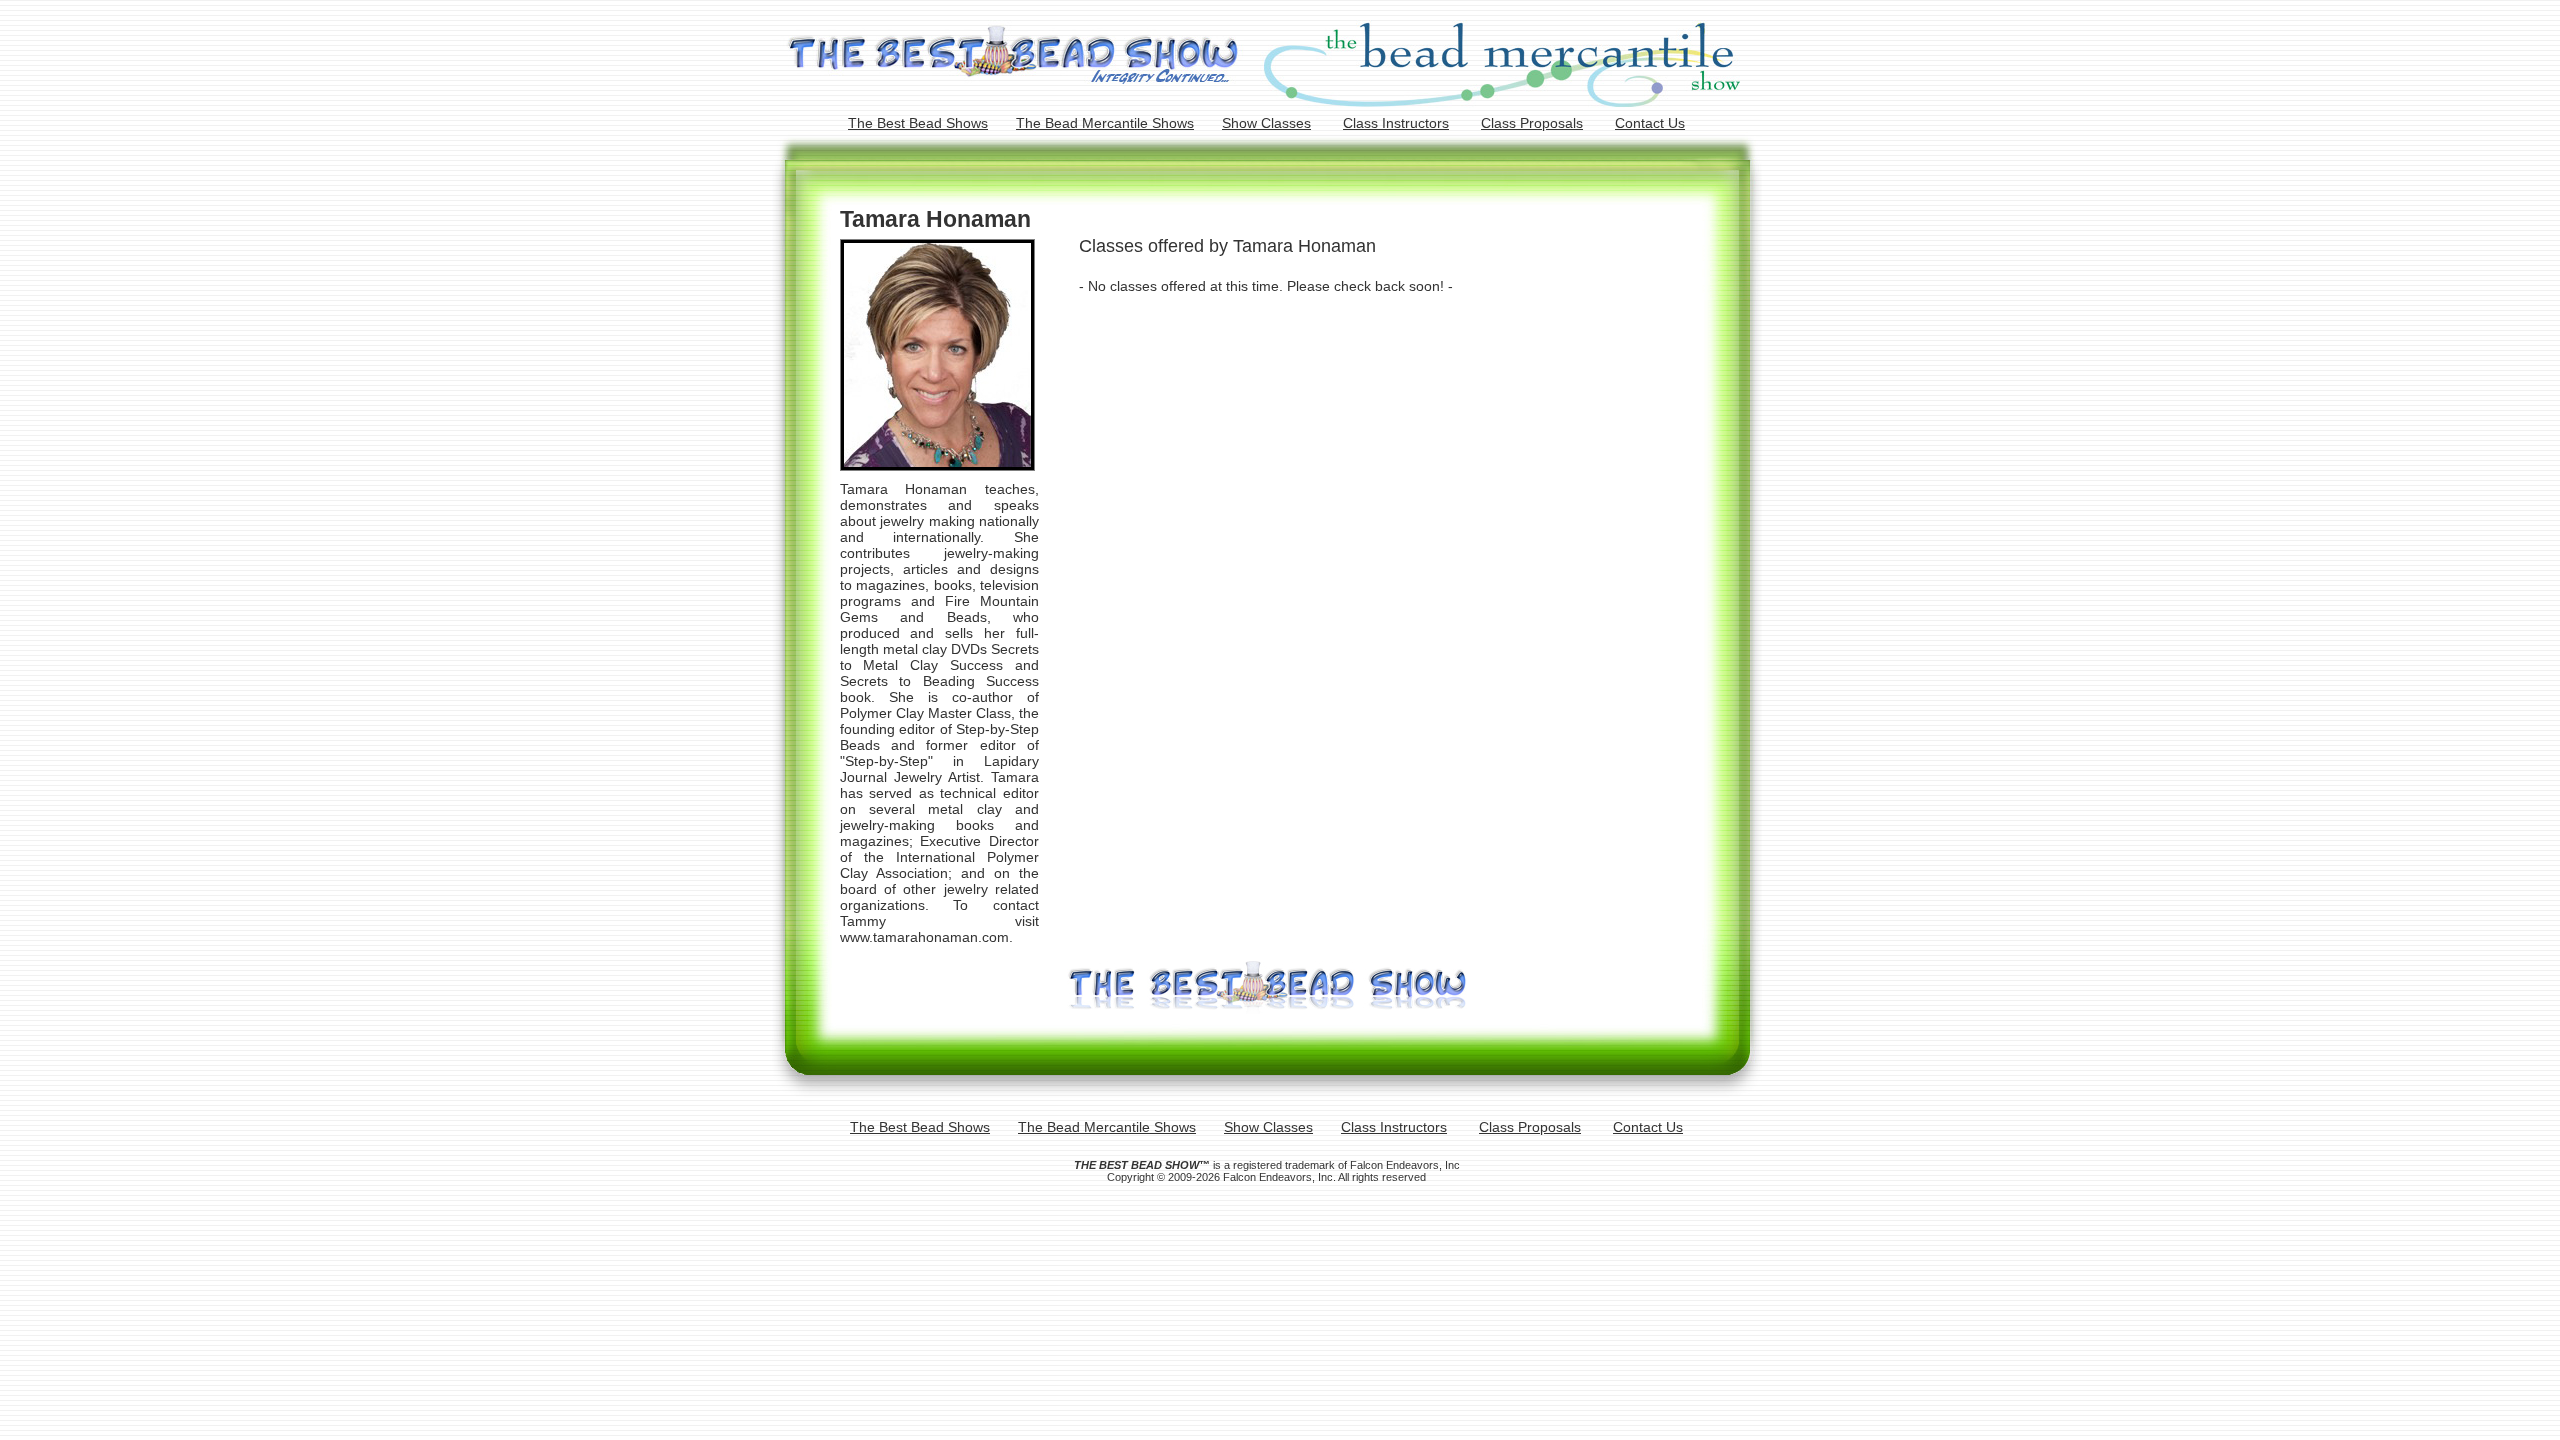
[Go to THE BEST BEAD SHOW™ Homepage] (1267, 1009)
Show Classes (1266, 123)
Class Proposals (1532, 123)
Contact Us (1650, 123)
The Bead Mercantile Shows (1105, 123)
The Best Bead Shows (918, 123)
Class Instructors (1396, 123)
